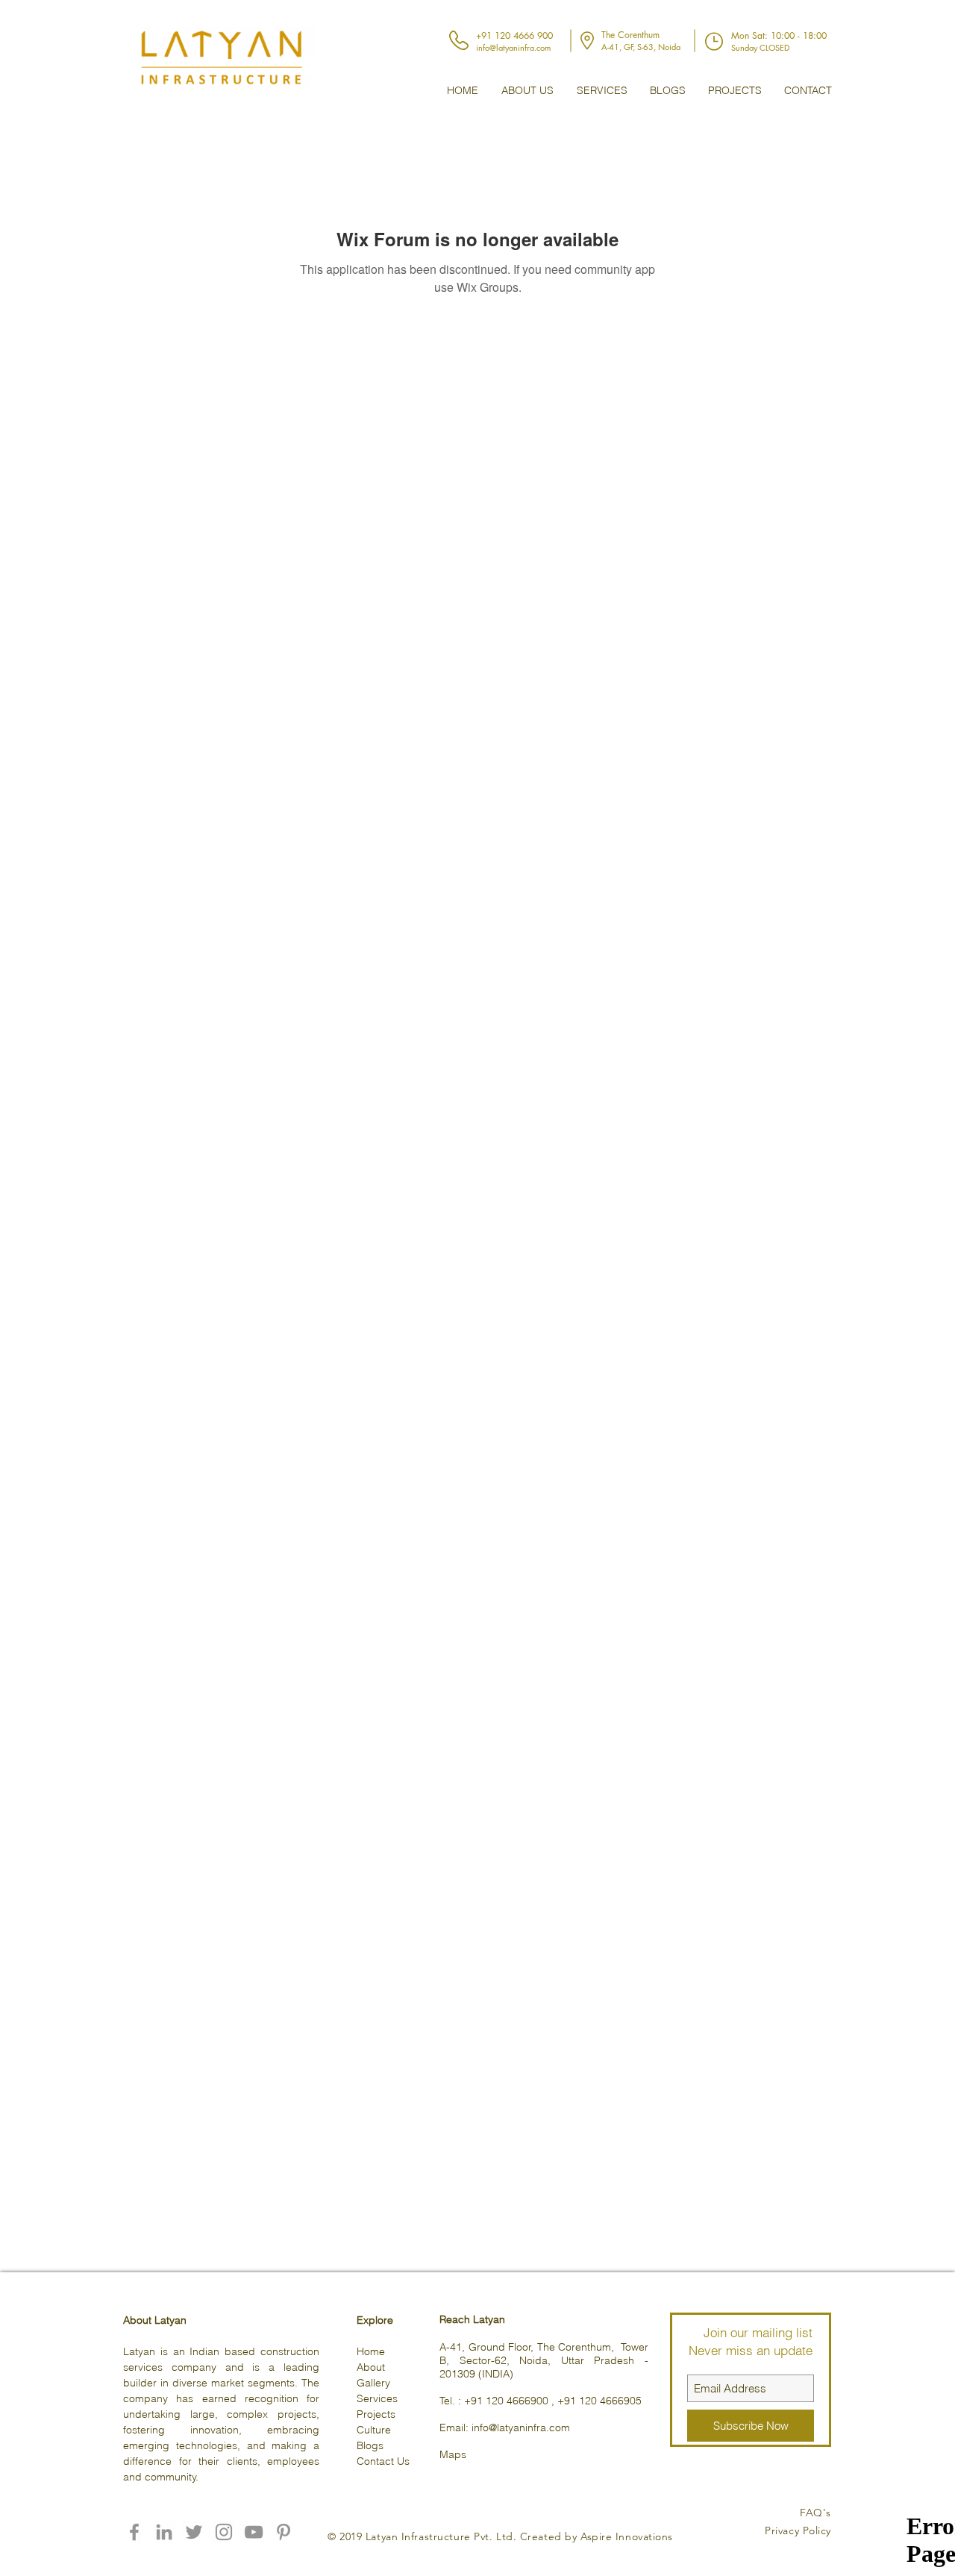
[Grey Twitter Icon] (194, 2532)
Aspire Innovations (627, 2536)
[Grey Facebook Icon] (134, 2532)
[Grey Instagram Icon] (224, 2532)
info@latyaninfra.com (521, 2427)
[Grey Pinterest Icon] (284, 2532)
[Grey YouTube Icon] (254, 2532)
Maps (453, 2454)
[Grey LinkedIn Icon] (164, 2532)
